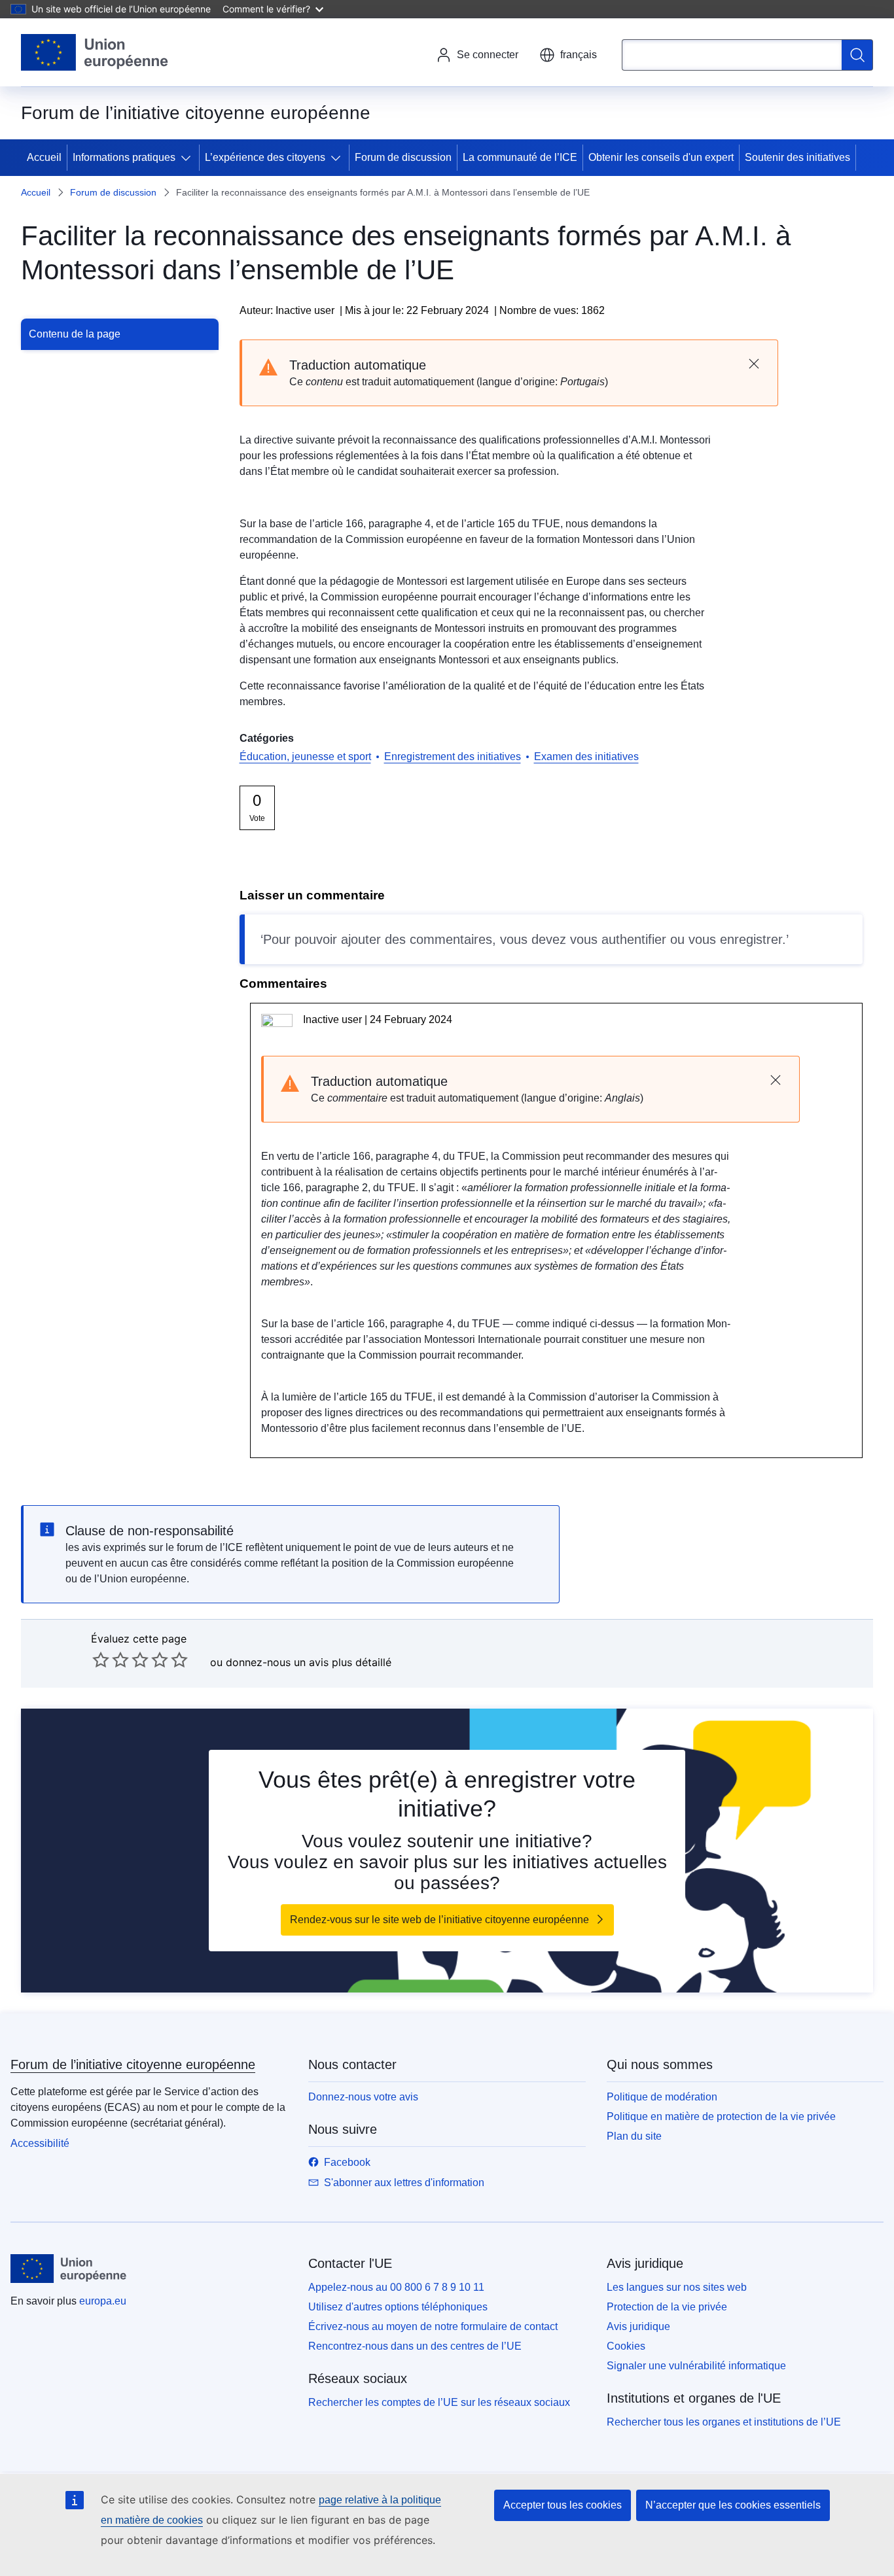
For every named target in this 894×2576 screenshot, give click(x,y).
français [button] (579, 55)
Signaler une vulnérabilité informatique (696, 2366)
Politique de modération (662, 2097)
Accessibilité (40, 2143)
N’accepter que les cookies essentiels (733, 2505)
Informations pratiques (124, 157)
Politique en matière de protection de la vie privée (721, 2116)
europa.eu (103, 2301)
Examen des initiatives (586, 757)
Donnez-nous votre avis (363, 2097)
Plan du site (634, 2136)
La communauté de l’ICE (520, 157)
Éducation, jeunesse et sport (305, 757)
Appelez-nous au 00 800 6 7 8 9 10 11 (396, 2287)
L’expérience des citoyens (265, 157)
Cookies (626, 2346)
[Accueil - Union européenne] (95, 52)
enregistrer (751, 939)
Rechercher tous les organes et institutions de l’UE (724, 2422)
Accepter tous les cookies (563, 2505)
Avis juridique (638, 2326)
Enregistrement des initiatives (453, 757)
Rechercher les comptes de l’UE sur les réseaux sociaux (439, 2402)
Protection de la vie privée (667, 2307)
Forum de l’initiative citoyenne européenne (133, 2064)
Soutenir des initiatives (797, 157)
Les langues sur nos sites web (677, 2287)
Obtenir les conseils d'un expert (661, 157)
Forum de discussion (403, 157)
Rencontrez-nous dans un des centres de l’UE (415, 2346)
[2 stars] (111, 1660)
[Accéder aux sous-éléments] (188, 158)
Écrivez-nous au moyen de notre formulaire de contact (433, 2326)
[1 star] (101, 1660)
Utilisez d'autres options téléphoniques (398, 2307)
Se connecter (488, 55)
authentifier (634, 939)
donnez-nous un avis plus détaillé (309, 1662)
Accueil (44, 157)
